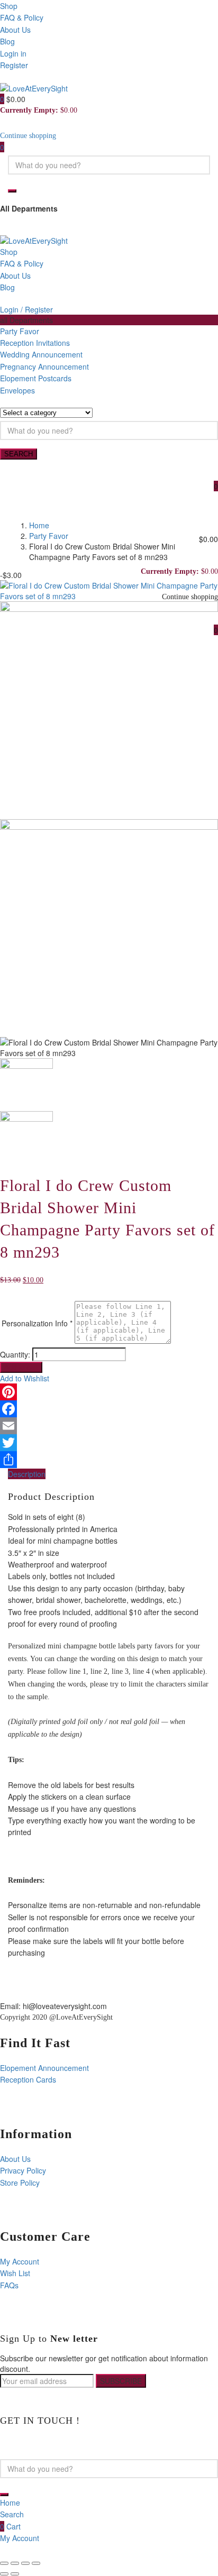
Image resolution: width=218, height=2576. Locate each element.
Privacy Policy (23, 2170)
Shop (9, 6)
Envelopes (17, 390)
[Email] (109, 1426)
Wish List (15, 2273)
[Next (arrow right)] (15, 2574)
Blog (7, 41)
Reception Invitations (35, 343)
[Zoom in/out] (36, 2563)
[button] (3, 99)
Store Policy (20, 2183)
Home (39, 525)
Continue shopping (28, 136)
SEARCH (19, 454)
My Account (20, 2261)
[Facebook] (109, 1409)
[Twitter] (109, 1443)
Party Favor (20, 331)
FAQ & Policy (22, 17)
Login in (13, 53)
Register (14, 65)
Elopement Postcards (36, 378)
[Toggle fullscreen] (25, 2563)
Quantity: (15, 1354)
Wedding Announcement (41, 354)
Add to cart (21, 1367)
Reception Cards (28, 2079)
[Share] (109, 1460)
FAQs (9, 2285)
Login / (11, 309)
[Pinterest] (109, 1392)
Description (27, 1474)
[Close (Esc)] (4, 2563)
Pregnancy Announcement (44, 366)
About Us (15, 30)
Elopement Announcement (44, 2068)
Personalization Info (37, 1323)
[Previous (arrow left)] (4, 2574)
